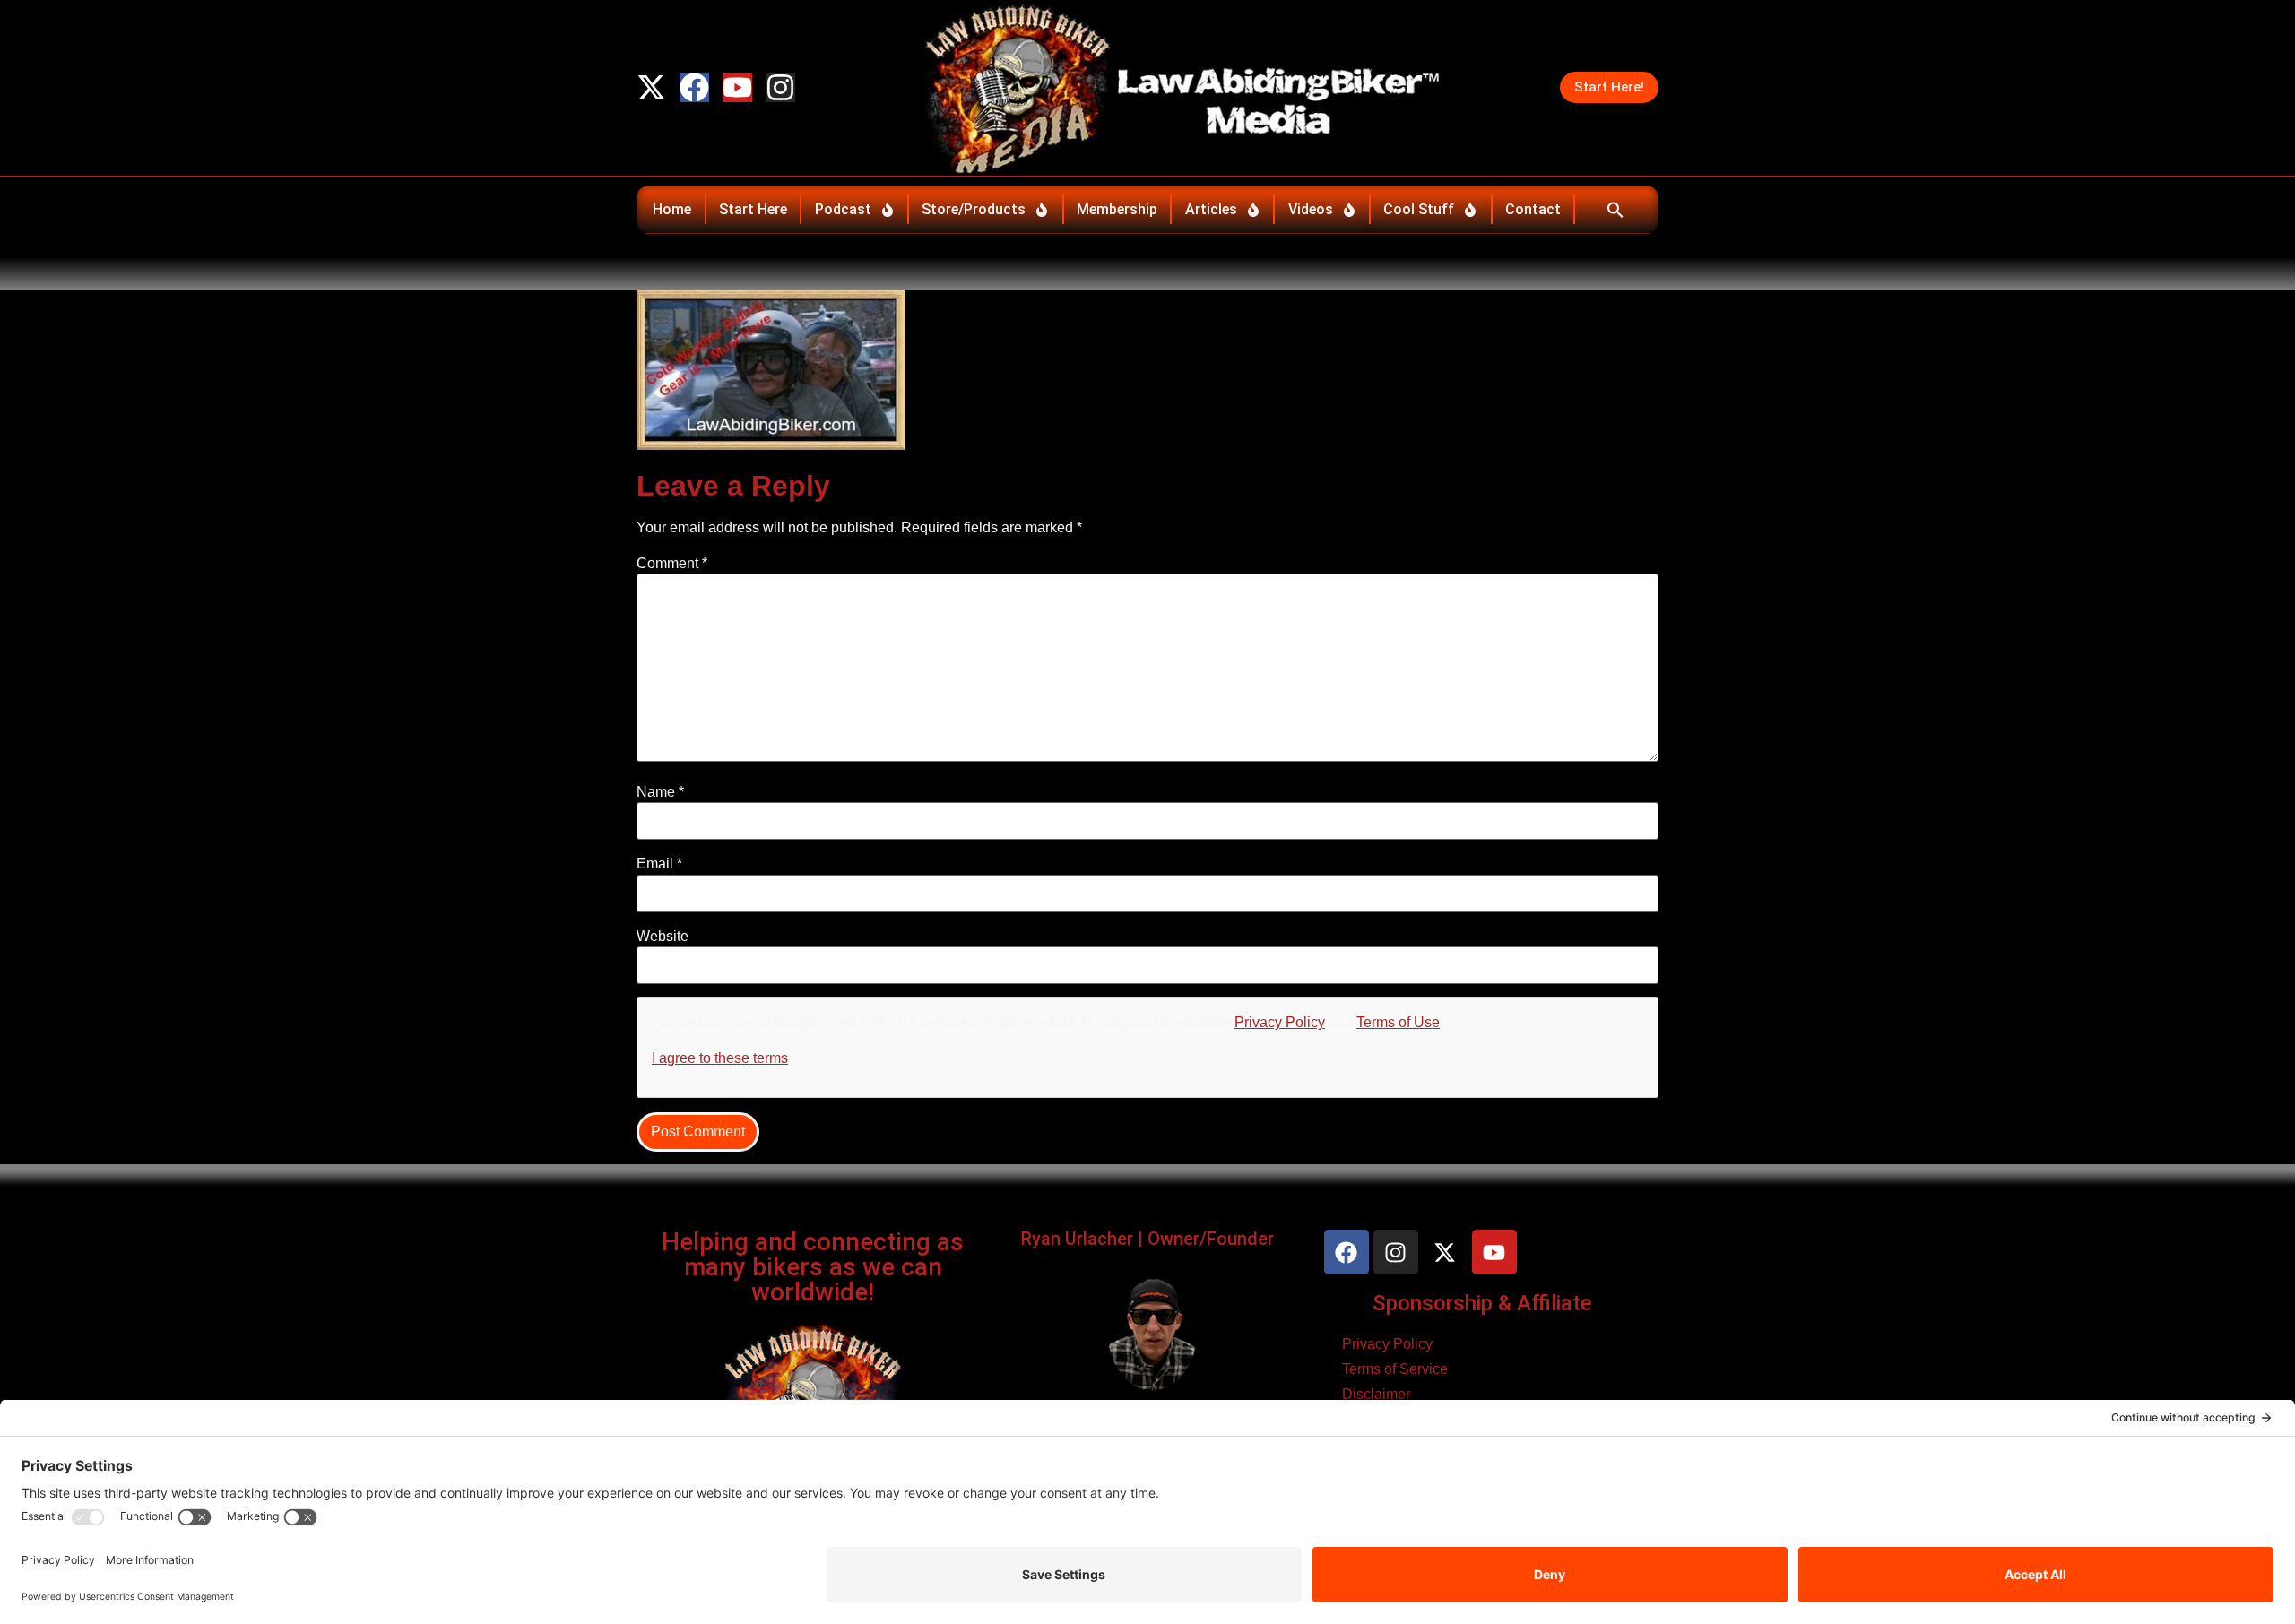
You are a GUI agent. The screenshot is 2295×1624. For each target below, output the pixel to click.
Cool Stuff (1419, 209)
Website (663, 937)
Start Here (753, 209)
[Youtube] (737, 87)
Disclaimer (1376, 1394)
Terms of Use (1398, 1022)
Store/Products (974, 209)
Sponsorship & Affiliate (1482, 1303)
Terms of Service (1395, 1369)
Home (672, 209)
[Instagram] (780, 87)
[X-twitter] (651, 87)
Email (659, 864)
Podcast (843, 209)
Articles (1211, 209)
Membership (1117, 209)
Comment (672, 564)
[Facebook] (694, 87)
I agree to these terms (720, 1058)
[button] (1615, 210)
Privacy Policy (1280, 1022)
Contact (1533, 209)
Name (660, 792)
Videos (1311, 209)
